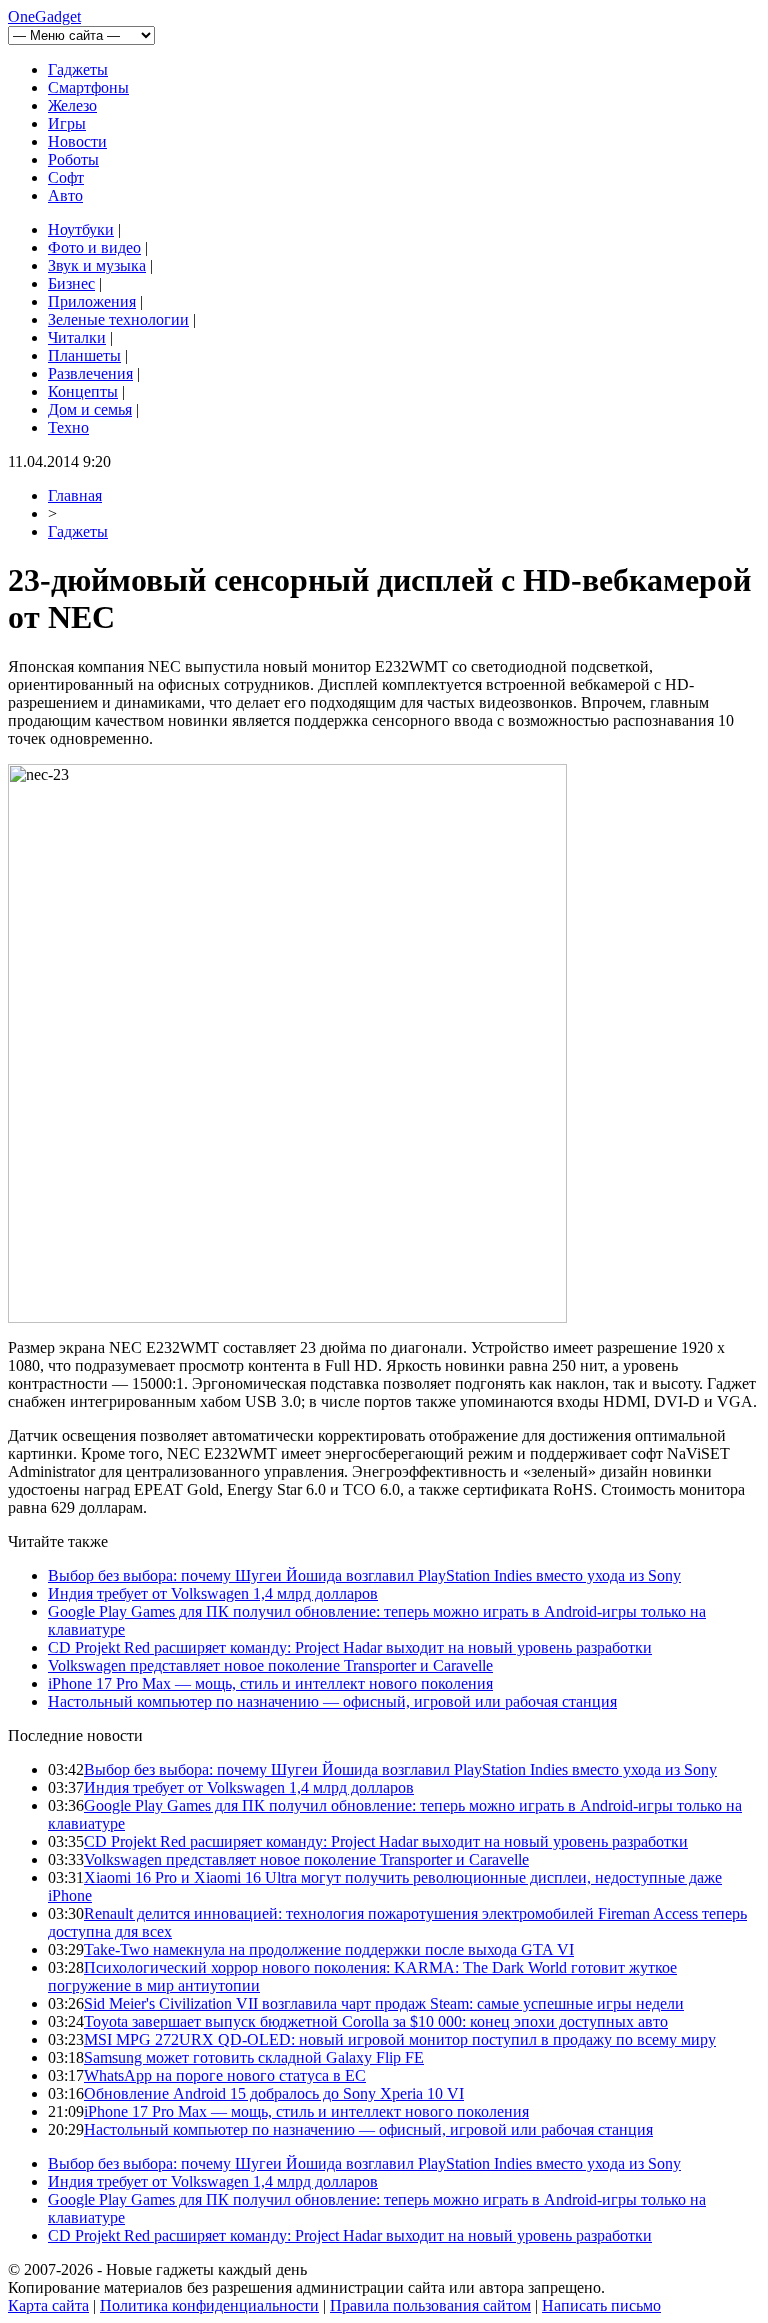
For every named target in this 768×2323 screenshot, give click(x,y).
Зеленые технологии (118, 319)
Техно (68, 427)
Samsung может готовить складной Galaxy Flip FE (254, 2057)
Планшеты (84, 355)
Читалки (77, 337)
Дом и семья (90, 409)
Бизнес (71, 283)
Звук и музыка (97, 265)
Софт (66, 177)
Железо (72, 105)
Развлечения (90, 373)
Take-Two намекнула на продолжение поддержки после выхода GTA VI (329, 1949)
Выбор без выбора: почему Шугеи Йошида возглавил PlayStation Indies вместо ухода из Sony (364, 1575)
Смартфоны (88, 87)
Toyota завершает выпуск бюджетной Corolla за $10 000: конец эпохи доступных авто (376, 2021)
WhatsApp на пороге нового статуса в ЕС (225, 2075)
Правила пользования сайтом (430, 2305)
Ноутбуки (81, 229)
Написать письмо (601, 2305)
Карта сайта (48, 2305)
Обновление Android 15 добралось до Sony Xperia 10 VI (274, 2093)
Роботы (73, 159)
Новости (77, 141)
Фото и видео (94, 247)
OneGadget (44, 16)
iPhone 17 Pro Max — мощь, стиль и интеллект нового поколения (270, 1683)
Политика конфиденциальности (209, 2305)
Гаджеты (78, 69)
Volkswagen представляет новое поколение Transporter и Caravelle (270, 1665)
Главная (75, 495)
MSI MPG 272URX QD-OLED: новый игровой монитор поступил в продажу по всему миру (400, 2039)
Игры (67, 123)
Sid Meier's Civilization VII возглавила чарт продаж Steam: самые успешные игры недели (384, 2003)
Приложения (92, 301)
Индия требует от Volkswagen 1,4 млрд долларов (213, 1593)
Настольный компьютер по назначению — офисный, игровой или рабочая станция (332, 1701)
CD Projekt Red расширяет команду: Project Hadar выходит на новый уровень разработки (350, 1647)
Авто (65, 195)
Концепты (83, 391)
